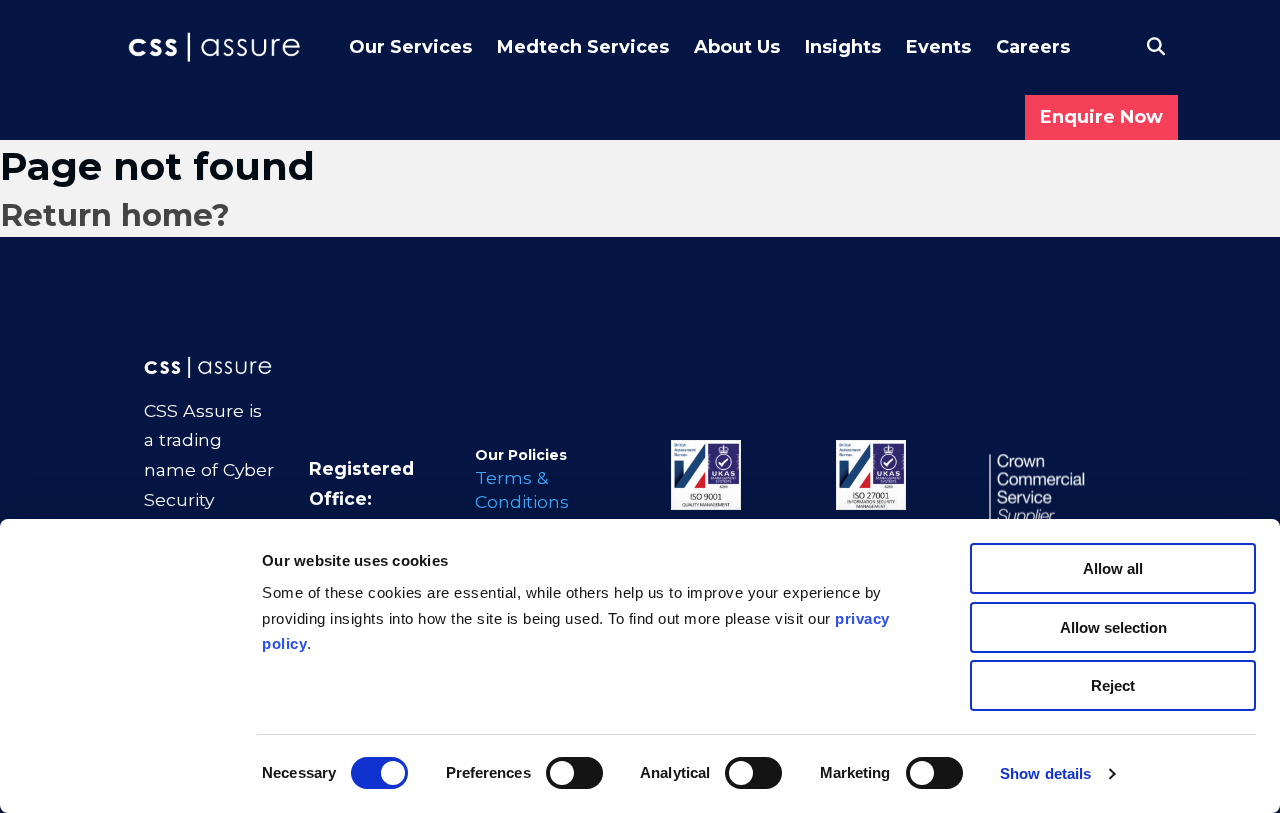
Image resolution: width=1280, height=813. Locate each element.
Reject (1113, 685)
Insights (843, 47)
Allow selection (1113, 627)
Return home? (115, 215)
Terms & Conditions (522, 490)
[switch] (574, 773)
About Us (737, 47)
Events (938, 47)
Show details (1045, 773)
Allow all (1113, 568)
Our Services (410, 47)
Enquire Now (1101, 117)
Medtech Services (583, 47)
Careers (1033, 47)
